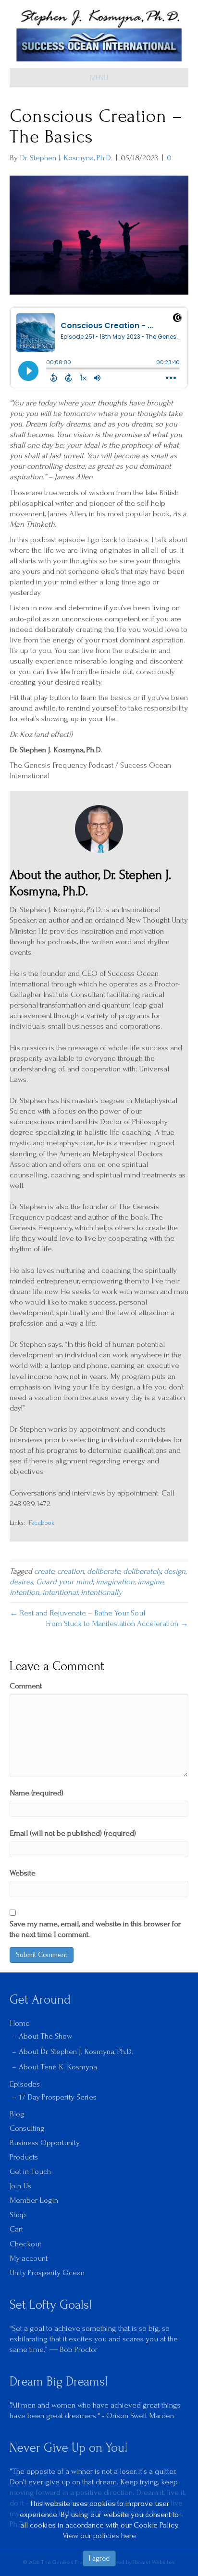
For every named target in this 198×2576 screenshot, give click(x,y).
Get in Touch (30, 2171)
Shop (18, 2214)
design (175, 1571)
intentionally (101, 1592)
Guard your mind (64, 1582)
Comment (26, 1686)
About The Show (45, 2036)
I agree (99, 2558)
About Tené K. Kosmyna (58, 2067)
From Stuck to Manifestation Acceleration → (117, 1623)
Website (23, 1873)
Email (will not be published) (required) (73, 1833)
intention (25, 1592)
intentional (60, 1592)
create (44, 1571)
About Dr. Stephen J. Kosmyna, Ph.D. (76, 2051)
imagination (115, 1582)
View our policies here (99, 2535)
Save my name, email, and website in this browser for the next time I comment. (95, 1929)
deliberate (104, 1571)
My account (29, 2258)
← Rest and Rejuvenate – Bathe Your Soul (77, 1613)
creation (71, 1571)
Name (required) (37, 1793)
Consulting (27, 2128)
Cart (16, 2229)
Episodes (25, 2084)
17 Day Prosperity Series (58, 2097)
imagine (150, 1582)
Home (20, 2023)
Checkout (25, 2244)
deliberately (142, 1571)
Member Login (34, 2200)
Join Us (20, 2186)
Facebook (42, 1523)
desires (21, 1582)
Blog (17, 2114)
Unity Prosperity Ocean (47, 2273)
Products (24, 2157)
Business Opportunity (45, 2143)
